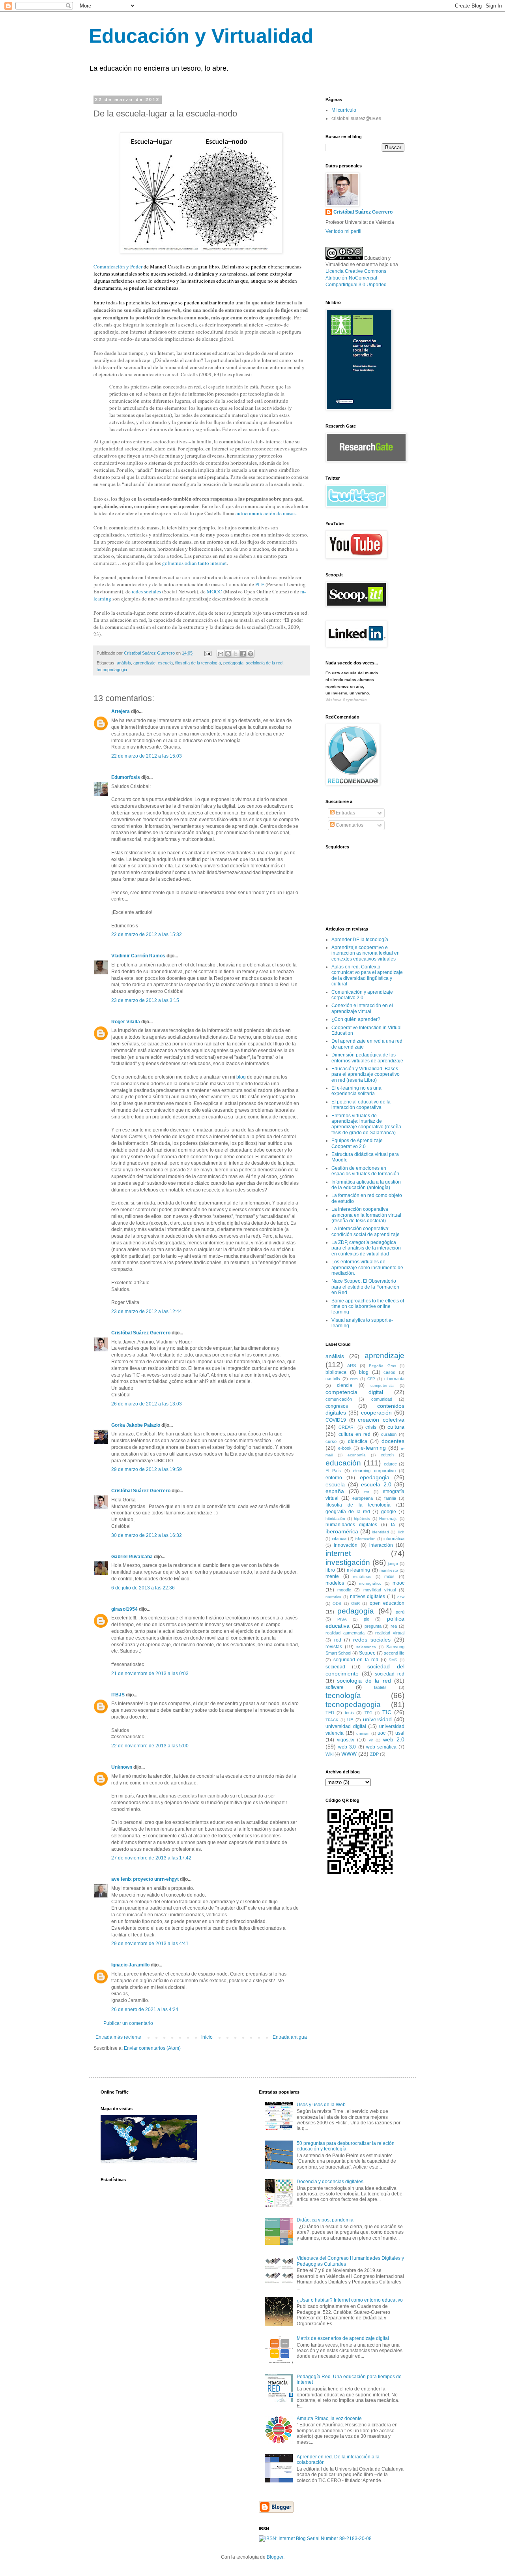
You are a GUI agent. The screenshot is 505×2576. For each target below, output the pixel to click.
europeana (363, 1498)
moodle (344, 1590)
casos (389, 1372)
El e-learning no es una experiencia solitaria (356, 1091)
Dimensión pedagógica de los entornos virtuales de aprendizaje (367, 1058)
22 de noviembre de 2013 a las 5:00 (150, 1746)
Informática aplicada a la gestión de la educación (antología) (366, 1185)
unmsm (363, 1733)
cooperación (376, 1413)
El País (333, 1471)
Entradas (345, 813)
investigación (348, 1562)
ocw (401, 1597)
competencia (382, 1386)
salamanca (366, 1647)
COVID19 (336, 1420)
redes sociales (146, 591)
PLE (260, 584)
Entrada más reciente (118, 2037)
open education (387, 1603)
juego (393, 1564)
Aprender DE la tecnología (360, 940)
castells (333, 1379)
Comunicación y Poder (118, 266)
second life (394, 1653)
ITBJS (118, 1695)
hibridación (335, 1519)
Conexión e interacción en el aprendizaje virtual (362, 1008)
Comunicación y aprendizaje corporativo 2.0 (362, 995)
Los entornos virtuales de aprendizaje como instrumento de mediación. (367, 1267)
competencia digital (354, 1392)
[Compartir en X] (236, 654)
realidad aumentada (345, 1633)
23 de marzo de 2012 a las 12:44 (147, 1311)
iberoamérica (342, 1531)
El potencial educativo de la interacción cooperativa (361, 1105)
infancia (339, 1538)
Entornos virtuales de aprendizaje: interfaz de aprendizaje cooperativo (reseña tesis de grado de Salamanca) (366, 1124)
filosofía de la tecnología (198, 663)
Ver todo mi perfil (343, 231)
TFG (368, 1713)
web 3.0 (347, 1747)
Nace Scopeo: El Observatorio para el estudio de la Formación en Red (365, 1287)
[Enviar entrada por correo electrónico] (208, 653)
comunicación (339, 1399)
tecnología (343, 1695)
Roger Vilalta (126, 1022)
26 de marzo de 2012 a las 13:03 (147, 1404)
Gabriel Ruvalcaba (132, 1557)
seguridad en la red (356, 1660)
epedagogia (375, 1477)
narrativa (333, 1597)
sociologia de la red (264, 663)
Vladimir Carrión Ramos (138, 956)
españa (335, 1491)
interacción (381, 1545)
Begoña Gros (382, 1366)
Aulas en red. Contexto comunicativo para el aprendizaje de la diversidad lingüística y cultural (367, 975)
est (367, 1492)
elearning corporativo (374, 1471)
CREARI (347, 1427)
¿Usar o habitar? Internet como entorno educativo (350, 2300)
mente (332, 1576)
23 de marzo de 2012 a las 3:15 (145, 1000)
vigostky (346, 1740)
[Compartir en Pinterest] (251, 654)
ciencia (345, 1385)
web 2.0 (394, 1739)
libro (330, 1570)
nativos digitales (368, 1597)
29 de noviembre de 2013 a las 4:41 (150, 1944)
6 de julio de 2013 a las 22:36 (143, 1588)
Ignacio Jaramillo (130, 1965)
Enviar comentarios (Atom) (152, 2048)
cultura (396, 1427)
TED (330, 1713)
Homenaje (388, 1519)
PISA (342, 1619)
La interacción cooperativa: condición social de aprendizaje (366, 1231)
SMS (393, 1660)
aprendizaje (144, 663)
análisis (124, 663)
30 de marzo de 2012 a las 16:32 (147, 1535)
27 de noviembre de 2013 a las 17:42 (151, 1858)
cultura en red (354, 1434)
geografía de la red (348, 1512)
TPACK (332, 1720)
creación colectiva (381, 1420)
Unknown (122, 1767)
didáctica (358, 1441)
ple (367, 1619)
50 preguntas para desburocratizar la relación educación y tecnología (346, 2146)
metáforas (362, 1577)
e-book (345, 1448)
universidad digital (346, 1726)
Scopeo (367, 1653)
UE (350, 1720)
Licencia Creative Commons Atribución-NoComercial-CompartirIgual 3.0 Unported (356, 278)
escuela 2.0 (376, 1484)
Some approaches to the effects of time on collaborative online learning (368, 1307)
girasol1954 (124, 1609)
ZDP (374, 1754)
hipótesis (362, 1519)
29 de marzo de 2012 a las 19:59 (147, 1469)
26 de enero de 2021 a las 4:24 (145, 2009)
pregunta (373, 1626)
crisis (371, 1427)
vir (371, 1740)
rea (394, 1626)
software (335, 1687)
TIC (387, 1712)
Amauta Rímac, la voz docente (329, 2418)
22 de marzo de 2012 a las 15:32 (147, 934)
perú (400, 1612)
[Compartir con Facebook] (243, 654)
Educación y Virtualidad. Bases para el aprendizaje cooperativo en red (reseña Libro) (366, 1074)
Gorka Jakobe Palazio (136, 1425)
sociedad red (390, 1674)
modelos (335, 1583)
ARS (352, 1366)
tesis (349, 1713)
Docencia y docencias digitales (330, 2182)
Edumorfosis (126, 777)
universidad (377, 1719)
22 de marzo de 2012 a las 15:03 (147, 756)
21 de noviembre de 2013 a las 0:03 (150, 1674)
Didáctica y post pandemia (325, 2220)
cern (354, 1379)
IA (393, 1525)
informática (394, 1538)
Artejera (121, 711)
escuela (165, 663)
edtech (387, 1455)
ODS (337, 1603)
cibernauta (394, 1379)
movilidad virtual (380, 1590)
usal (400, 1733)
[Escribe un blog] (228, 654)
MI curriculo (344, 110)
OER (355, 1603)
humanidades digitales (351, 1525)
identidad (381, 1532)
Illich (400, 1532)
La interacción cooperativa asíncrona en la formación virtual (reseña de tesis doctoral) (366, 1215)
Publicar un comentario (128, 2023)
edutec (390, 1464)
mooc (398, 1583)
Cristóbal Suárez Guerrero (141, 1333)
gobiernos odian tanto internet (195, 563)
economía (357, 1455)
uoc (382, 1733)
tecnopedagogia (112, 670)
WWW (349, 1754)
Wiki (329, 1754)
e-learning (373, 1448)
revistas (334, 1647)
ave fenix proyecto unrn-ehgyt (146, 1879)
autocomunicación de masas (266, 513)
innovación (346, 1545)
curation (389, 1434)
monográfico (370, 1583)
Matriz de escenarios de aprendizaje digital (343, 2338)
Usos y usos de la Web (321, 2105)
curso (331, 1441)
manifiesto (389, 1570)
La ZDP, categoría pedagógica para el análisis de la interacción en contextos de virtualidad (366, 1248)
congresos (337, 1406)
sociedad (335, 1667)
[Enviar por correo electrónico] (221, 654)
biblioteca (336, 1372)
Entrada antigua (290, 2037)
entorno (334, 1478)
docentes (393, 1441)
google (389, 1512)
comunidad (382, 1399)
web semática (381, 1747)
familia (390, 1498)
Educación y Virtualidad (201, 36)
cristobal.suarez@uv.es (356, 118)
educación (343, 1463)
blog (241, 1077)
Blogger (275, 2557)
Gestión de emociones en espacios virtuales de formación (365, 1171)
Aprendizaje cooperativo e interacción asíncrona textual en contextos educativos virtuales (366, 953)
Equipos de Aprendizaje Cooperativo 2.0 (357, 1143)
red (338, 1640)
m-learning (358, 1570)
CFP (371, 1379)
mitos (389, 1576)
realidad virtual (390, 1633)
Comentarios (349, 825)
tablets (380, 1687)
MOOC (214, 591)
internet (338, 1553)
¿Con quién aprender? (356, 1019)
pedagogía (233, 663)
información (365, 1539)
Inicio (207, 2037)
